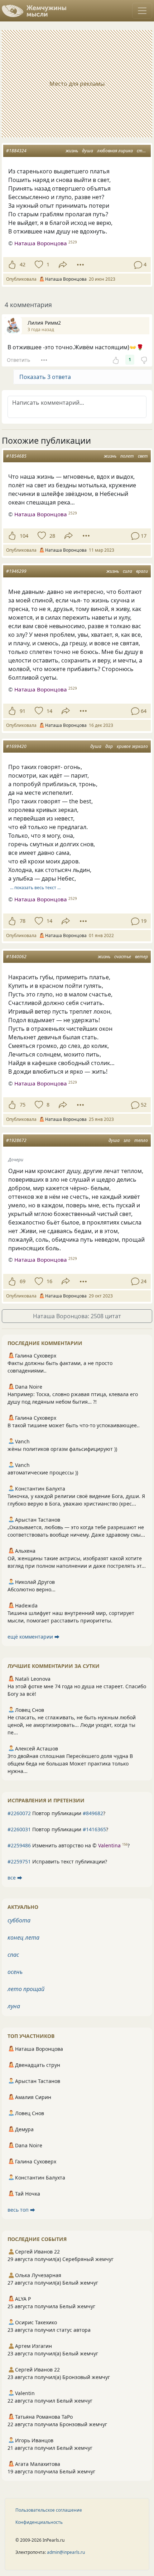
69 (23, 1281)
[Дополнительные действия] (80, 265)
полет (127, 456)
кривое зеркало (132, 746)
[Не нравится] (144, 360)
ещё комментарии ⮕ (33, 1637)
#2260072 (19, 1813)
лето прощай (26, 1989)
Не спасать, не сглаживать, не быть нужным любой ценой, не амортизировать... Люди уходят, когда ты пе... (72, 1725)
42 (23, 264)
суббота (19, 1920)
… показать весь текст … (35, 888)
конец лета (23, 1937)
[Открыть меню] (142, 11)
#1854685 (16, 456)
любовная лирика (115, 151)
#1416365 (94, 1829)
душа (88, 151)
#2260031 (19, 1829)
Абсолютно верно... (32, 1589)
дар (109, 746)
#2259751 (19, 1861)
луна (14, 2006)
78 (23, 921)
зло (127, 1140)
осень (15, 1972)
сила (127, 571)
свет (143, 456)
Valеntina (109, 1845)
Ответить (18, 360)
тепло (141, 1140)
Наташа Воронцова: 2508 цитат (77, 1316)
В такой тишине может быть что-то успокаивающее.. (74, 1425)
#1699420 (16, 746)
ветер (141, 957)
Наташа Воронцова (41, 243)
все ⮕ (15, 1878)
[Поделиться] (63, 265)
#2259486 (19, 1845)
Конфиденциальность (39, 2522)
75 (23, 1105)
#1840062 (16, 957)
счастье (123, 957)
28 (52, 536)
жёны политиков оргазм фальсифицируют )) (62, 1449)
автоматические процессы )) (43, 1472)
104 (24, 536)
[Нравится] (12, 265)
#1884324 (16, 151)
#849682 (93, 1813)
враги (142, 571)
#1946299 (16, 571)
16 (49, 1281)
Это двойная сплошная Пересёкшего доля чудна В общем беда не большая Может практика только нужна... (70, 1764)
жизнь (72, 151)
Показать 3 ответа (45, 377)
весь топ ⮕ (21, 2210)
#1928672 (16, 1140)
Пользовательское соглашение (49, 2510)
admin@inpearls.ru (66, 2552)
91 (23, 711)
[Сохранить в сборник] (38, 265)
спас (13, 1955)
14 (49, 711)
